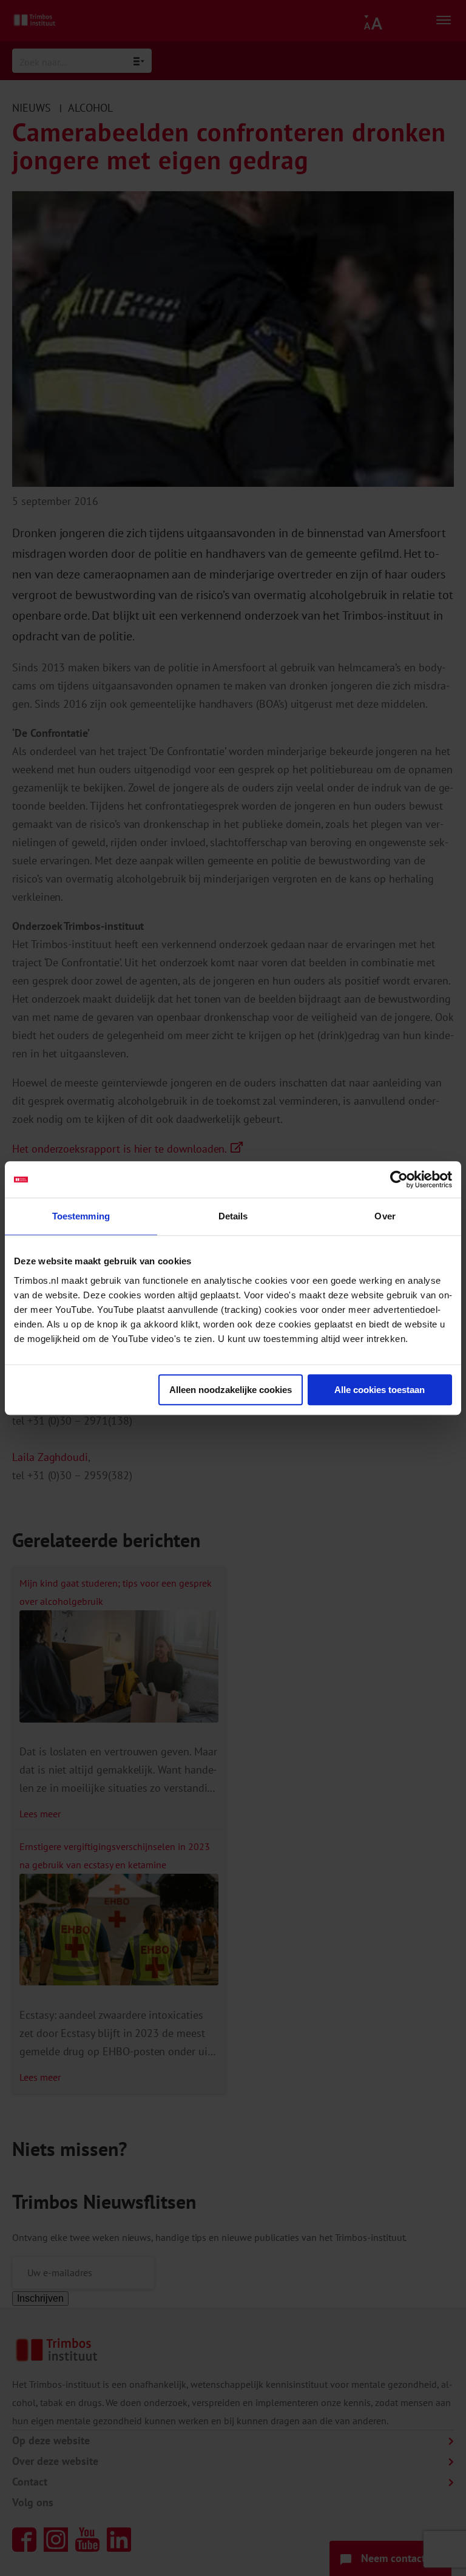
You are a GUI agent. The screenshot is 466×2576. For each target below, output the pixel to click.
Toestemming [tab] (81, 1216)
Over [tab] (385, 1216)
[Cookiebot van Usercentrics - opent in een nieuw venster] (399, 1179)
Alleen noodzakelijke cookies (231, 1390)
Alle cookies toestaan (380, 1390)
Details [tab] (233, 1216)
